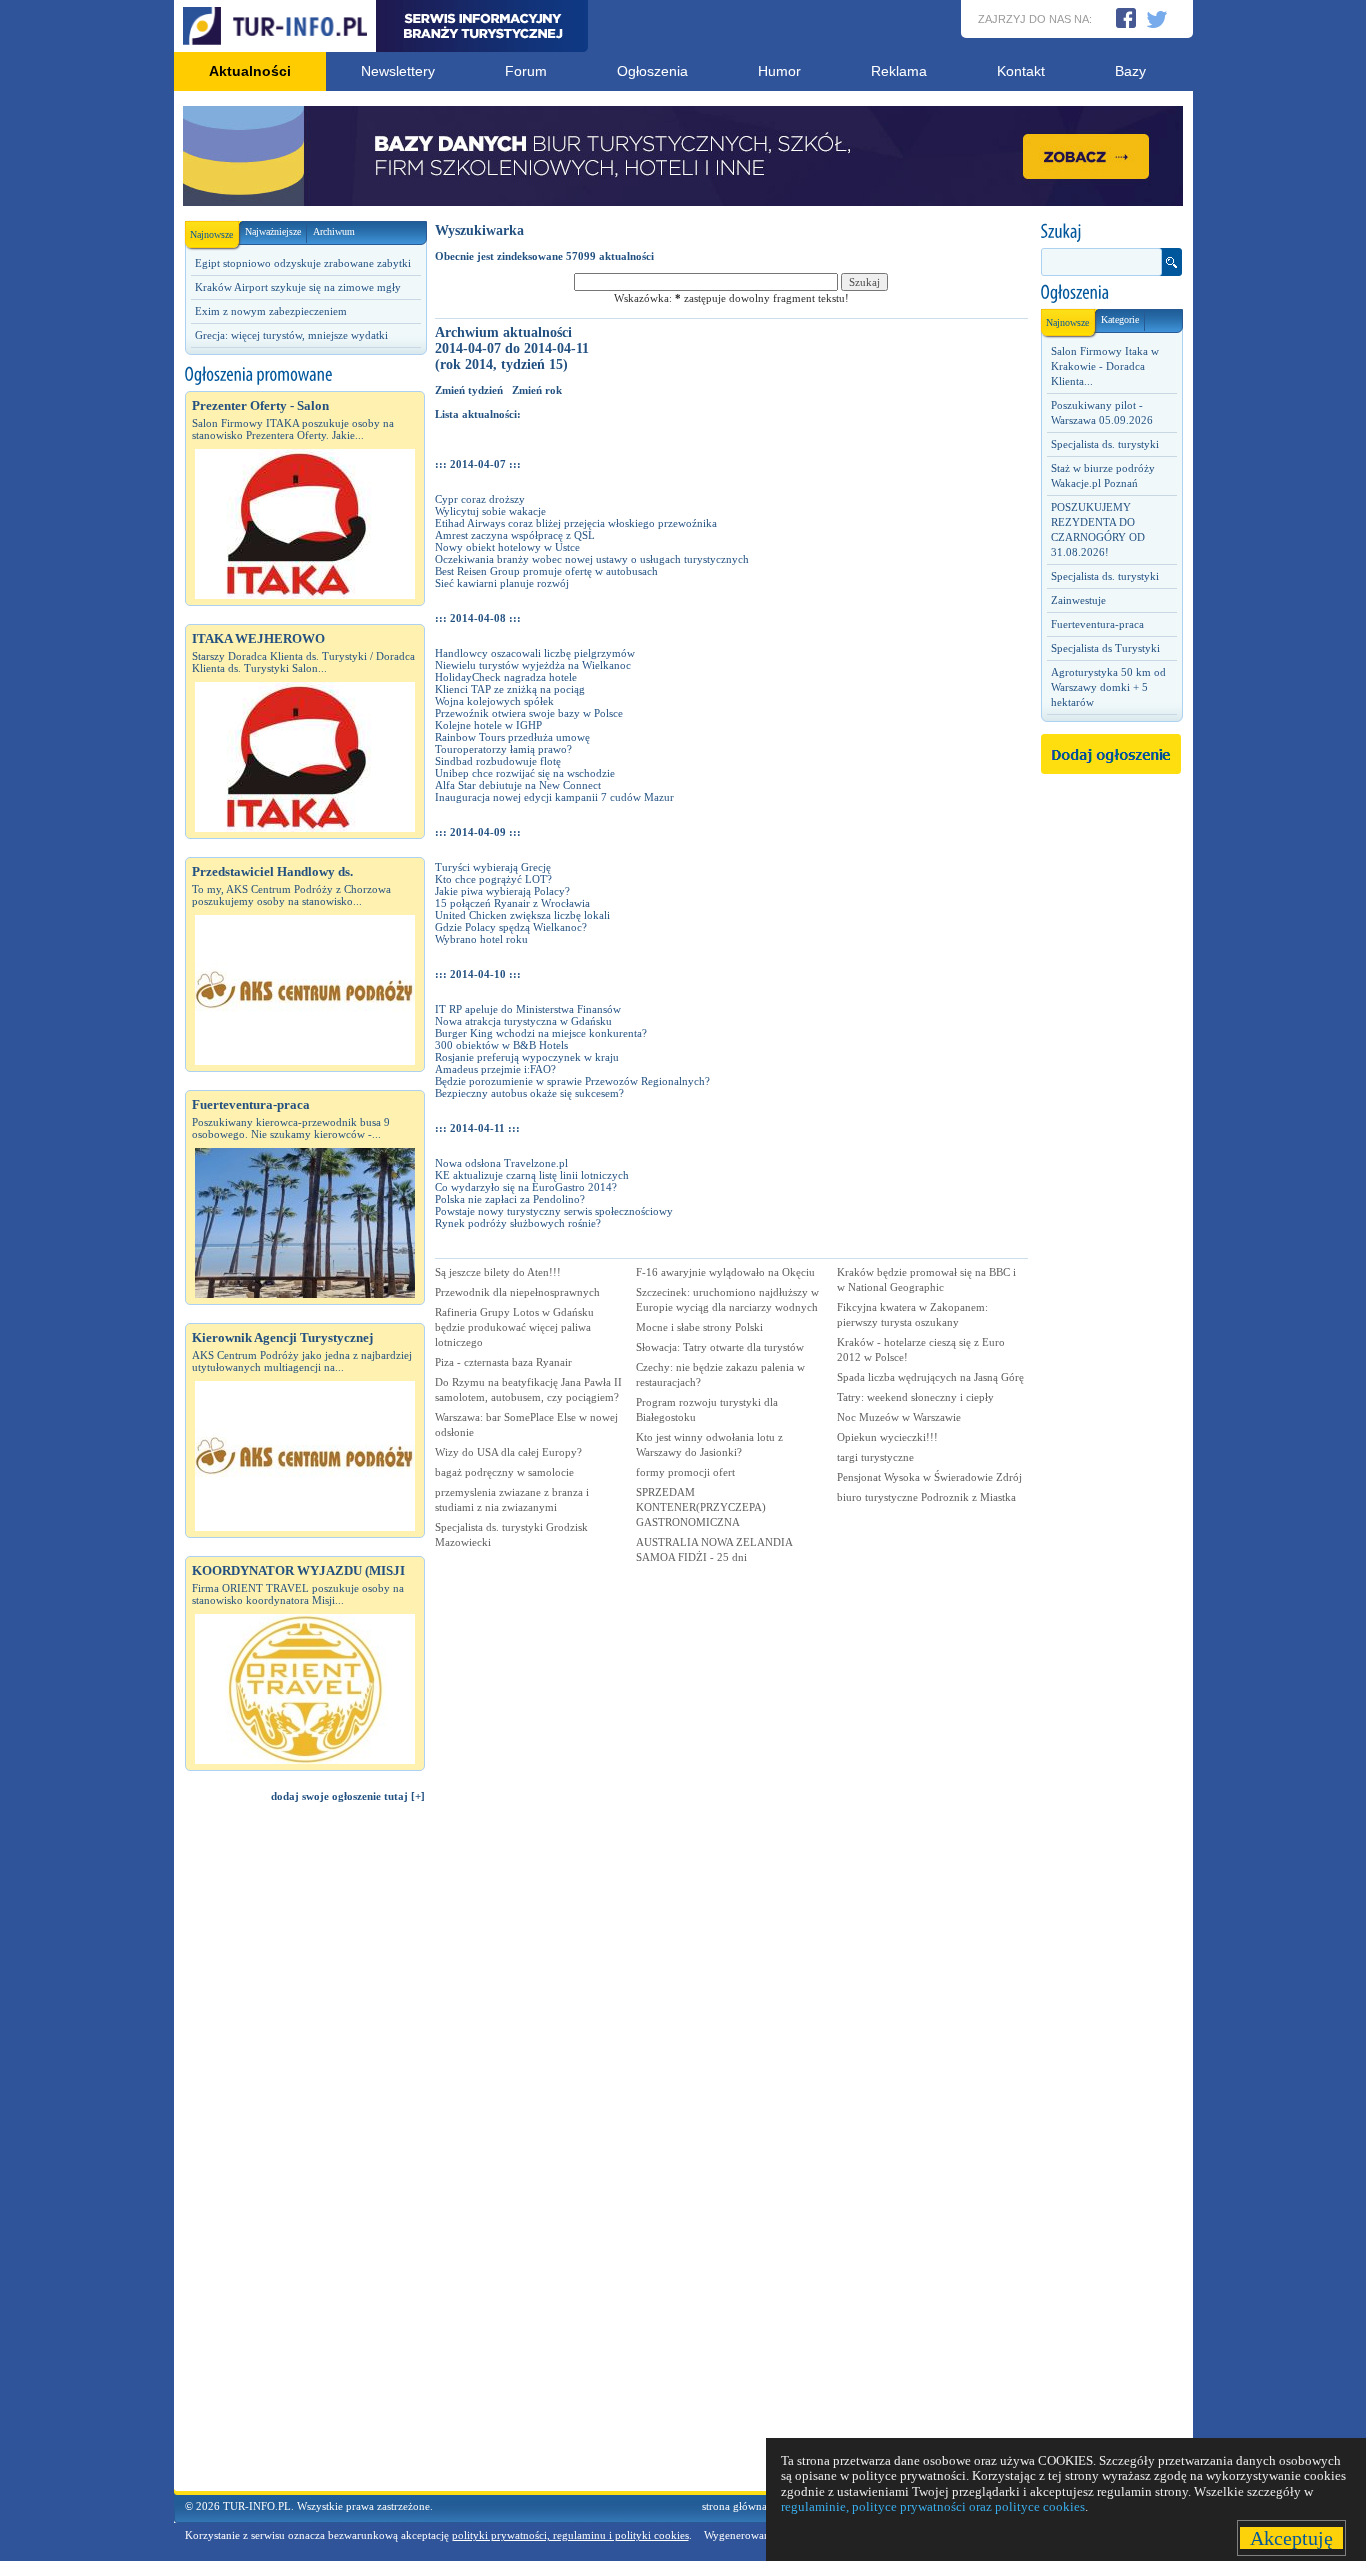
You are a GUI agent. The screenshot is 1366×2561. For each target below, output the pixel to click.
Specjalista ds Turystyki (1105, 648)
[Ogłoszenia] (1111, 293)
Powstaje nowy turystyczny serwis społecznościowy (554, 1211)
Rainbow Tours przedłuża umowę (512, 737)
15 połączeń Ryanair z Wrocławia (512, 903)
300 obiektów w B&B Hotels (501, 1045)
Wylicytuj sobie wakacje (490, 511)
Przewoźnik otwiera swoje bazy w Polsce (529, 713)
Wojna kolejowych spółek (494, 701)
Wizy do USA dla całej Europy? (508, 1452)
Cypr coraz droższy (480, 499)
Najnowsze (211, 234)
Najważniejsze (273, 231)
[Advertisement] (305, 2156)
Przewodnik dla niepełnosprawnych (517, 1292)
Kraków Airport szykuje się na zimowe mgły (298, 287)
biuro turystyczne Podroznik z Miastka (926, 1497)
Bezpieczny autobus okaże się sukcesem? (529, 1093)
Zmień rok (537, 390)
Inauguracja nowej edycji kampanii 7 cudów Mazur (554, 797)
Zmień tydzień (469, 390)
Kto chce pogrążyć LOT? (493, 879)
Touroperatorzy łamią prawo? (503, 749)
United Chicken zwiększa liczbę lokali (522, 915)
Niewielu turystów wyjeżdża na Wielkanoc (533, 665)
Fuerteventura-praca (1097, 624)
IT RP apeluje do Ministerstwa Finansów (528, 1009)
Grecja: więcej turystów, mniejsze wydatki (291, 335)
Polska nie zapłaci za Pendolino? (510, 1199)
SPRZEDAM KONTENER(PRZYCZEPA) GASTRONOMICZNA (701, 1507)
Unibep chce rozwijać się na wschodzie (525, 773)
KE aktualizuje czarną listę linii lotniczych (532, 1175)
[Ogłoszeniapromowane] (305, 375)
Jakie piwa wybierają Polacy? (502, 891)
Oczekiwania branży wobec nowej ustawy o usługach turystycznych (592, 559)
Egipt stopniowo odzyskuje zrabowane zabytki (303, 263)
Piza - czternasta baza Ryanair (503, 1362)
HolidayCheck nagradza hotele (506, 677)
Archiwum (334, 231)
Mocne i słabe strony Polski (699, 1327)
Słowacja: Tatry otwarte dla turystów (720, 1347)
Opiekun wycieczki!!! (887, 1437)
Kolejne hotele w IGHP (488, 725)
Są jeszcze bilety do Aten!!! (498, 1272)
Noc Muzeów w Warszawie (899, 1417)
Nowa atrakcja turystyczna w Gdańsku (523, 1021)
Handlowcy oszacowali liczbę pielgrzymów (535, 653)
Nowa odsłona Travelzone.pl (501, 1163)
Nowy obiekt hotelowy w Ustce (507, 547)
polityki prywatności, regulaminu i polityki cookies (570, 2535)
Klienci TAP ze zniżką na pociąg (510, 689)
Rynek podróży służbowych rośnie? (518, 1223)
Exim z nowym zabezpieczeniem (271, 311)
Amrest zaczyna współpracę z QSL (515, 535)
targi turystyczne (875, 1457)
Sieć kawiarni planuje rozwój (502, 583)
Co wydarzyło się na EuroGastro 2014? (526, 1187)
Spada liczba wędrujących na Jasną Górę (930, 1377)
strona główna (734, 2506)
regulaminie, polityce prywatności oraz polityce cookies (933, 2506)
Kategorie (1120, 319)
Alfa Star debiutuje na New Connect (518, 785)
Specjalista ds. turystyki (1105, 444)
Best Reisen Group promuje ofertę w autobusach (546, 571)
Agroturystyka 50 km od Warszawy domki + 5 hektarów (1108, 687)
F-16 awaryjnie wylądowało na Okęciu (725, 1272)
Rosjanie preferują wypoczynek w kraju (527, 1057)
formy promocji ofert (685, 1472)
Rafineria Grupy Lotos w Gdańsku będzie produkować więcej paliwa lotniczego (514, 1327)
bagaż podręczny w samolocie (504, 1472)
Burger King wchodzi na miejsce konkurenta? (541, 1033)
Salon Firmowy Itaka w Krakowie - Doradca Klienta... (1105, 366)
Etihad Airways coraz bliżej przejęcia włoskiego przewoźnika (576, 523)
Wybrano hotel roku (481, 939)
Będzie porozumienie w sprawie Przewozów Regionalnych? (572, 1081)
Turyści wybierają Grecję (493, 867)
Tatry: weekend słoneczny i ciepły (915, 1397)
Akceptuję (1291, 2538)
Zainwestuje (1078, 600)
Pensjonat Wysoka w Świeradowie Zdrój (929, 1477)
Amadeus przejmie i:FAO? (495, 1069)
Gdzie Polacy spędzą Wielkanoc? (511, 927)
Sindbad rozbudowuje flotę (498, 761)
